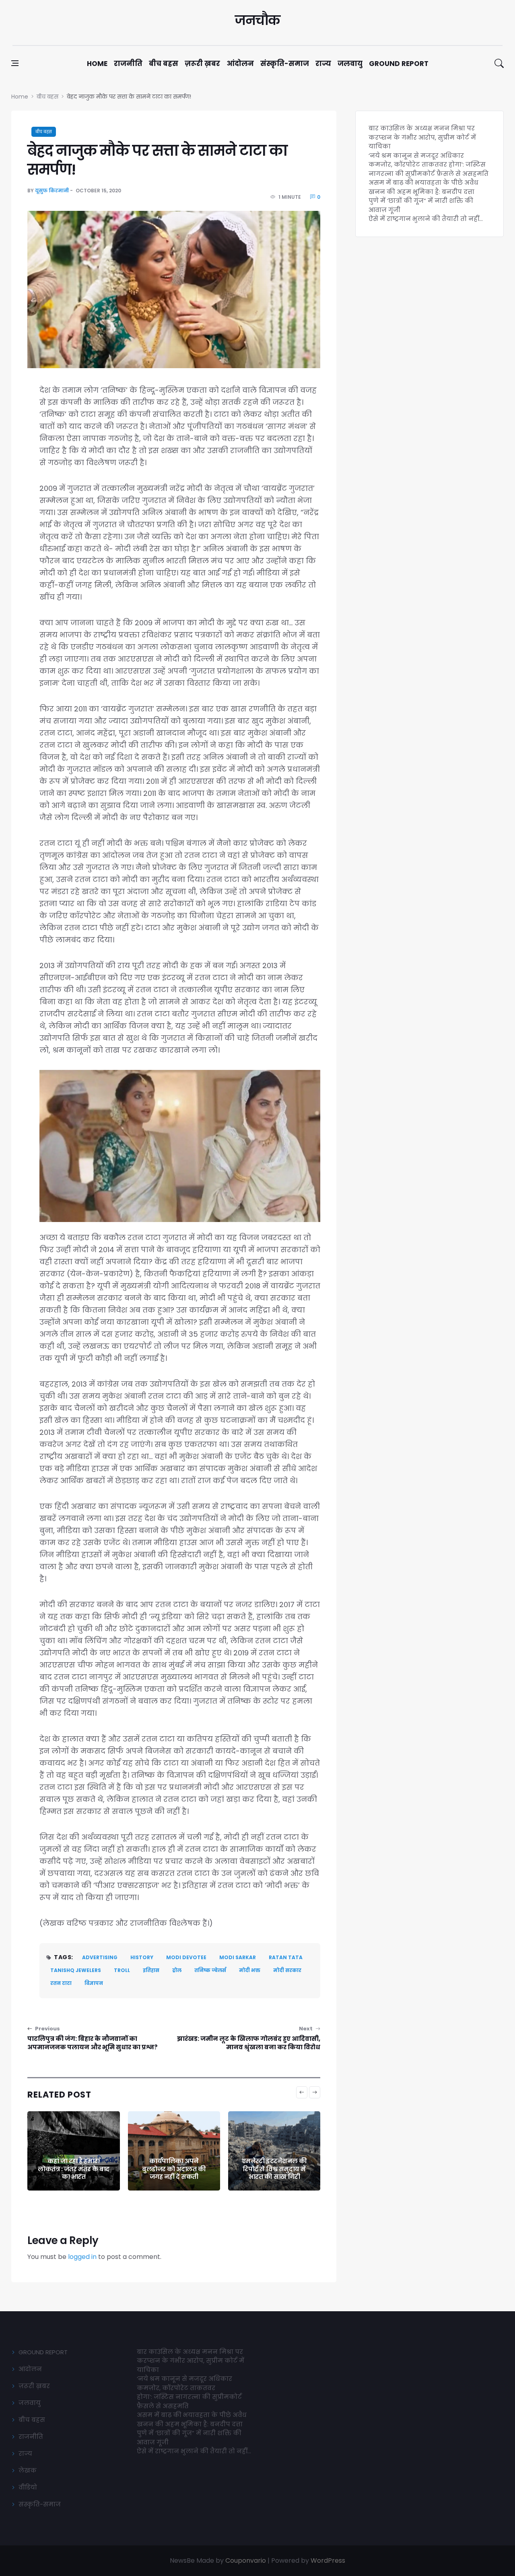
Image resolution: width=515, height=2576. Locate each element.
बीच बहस (164, 64)
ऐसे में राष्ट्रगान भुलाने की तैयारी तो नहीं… (426, 219)
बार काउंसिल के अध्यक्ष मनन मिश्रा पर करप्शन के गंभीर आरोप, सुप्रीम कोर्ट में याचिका (422, 137)
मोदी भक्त (250, 1970)
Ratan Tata (286, 1957)
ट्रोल (177, 1970)
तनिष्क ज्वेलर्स (210, 1970)
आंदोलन (240, 64)
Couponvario (246, 2561)
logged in (82, 2257)
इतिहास (151, 1970)
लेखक (28, 2470)
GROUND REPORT (43, 2352)
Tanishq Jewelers (76, 1970)
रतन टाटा (61, 1983)
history (142, 1957)
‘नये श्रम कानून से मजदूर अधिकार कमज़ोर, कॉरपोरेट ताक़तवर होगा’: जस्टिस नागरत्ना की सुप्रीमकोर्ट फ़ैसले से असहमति (428, 165)
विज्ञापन (94, 1983)
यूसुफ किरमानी (52, 191)
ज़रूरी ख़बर (202, 64)
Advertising (100, 1957)
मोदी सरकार (287, 1970)
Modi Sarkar (238, 1957)
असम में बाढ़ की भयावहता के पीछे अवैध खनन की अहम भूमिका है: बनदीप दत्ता (423, 187)
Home (97, 64)
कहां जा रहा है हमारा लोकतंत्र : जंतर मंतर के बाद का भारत (74, 2169)
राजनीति (128, 64)
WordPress (328, 2561)
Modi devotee (186, 1957)
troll (122, 1970)
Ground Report (399, 64)
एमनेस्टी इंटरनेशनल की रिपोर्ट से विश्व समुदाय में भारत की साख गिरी (274, 2169)
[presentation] (302, 2092)
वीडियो (28, 2487)
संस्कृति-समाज (285, 64)
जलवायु (350, 64)
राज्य (323, 64)
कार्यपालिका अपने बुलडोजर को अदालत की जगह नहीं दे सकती (174, 2169)
